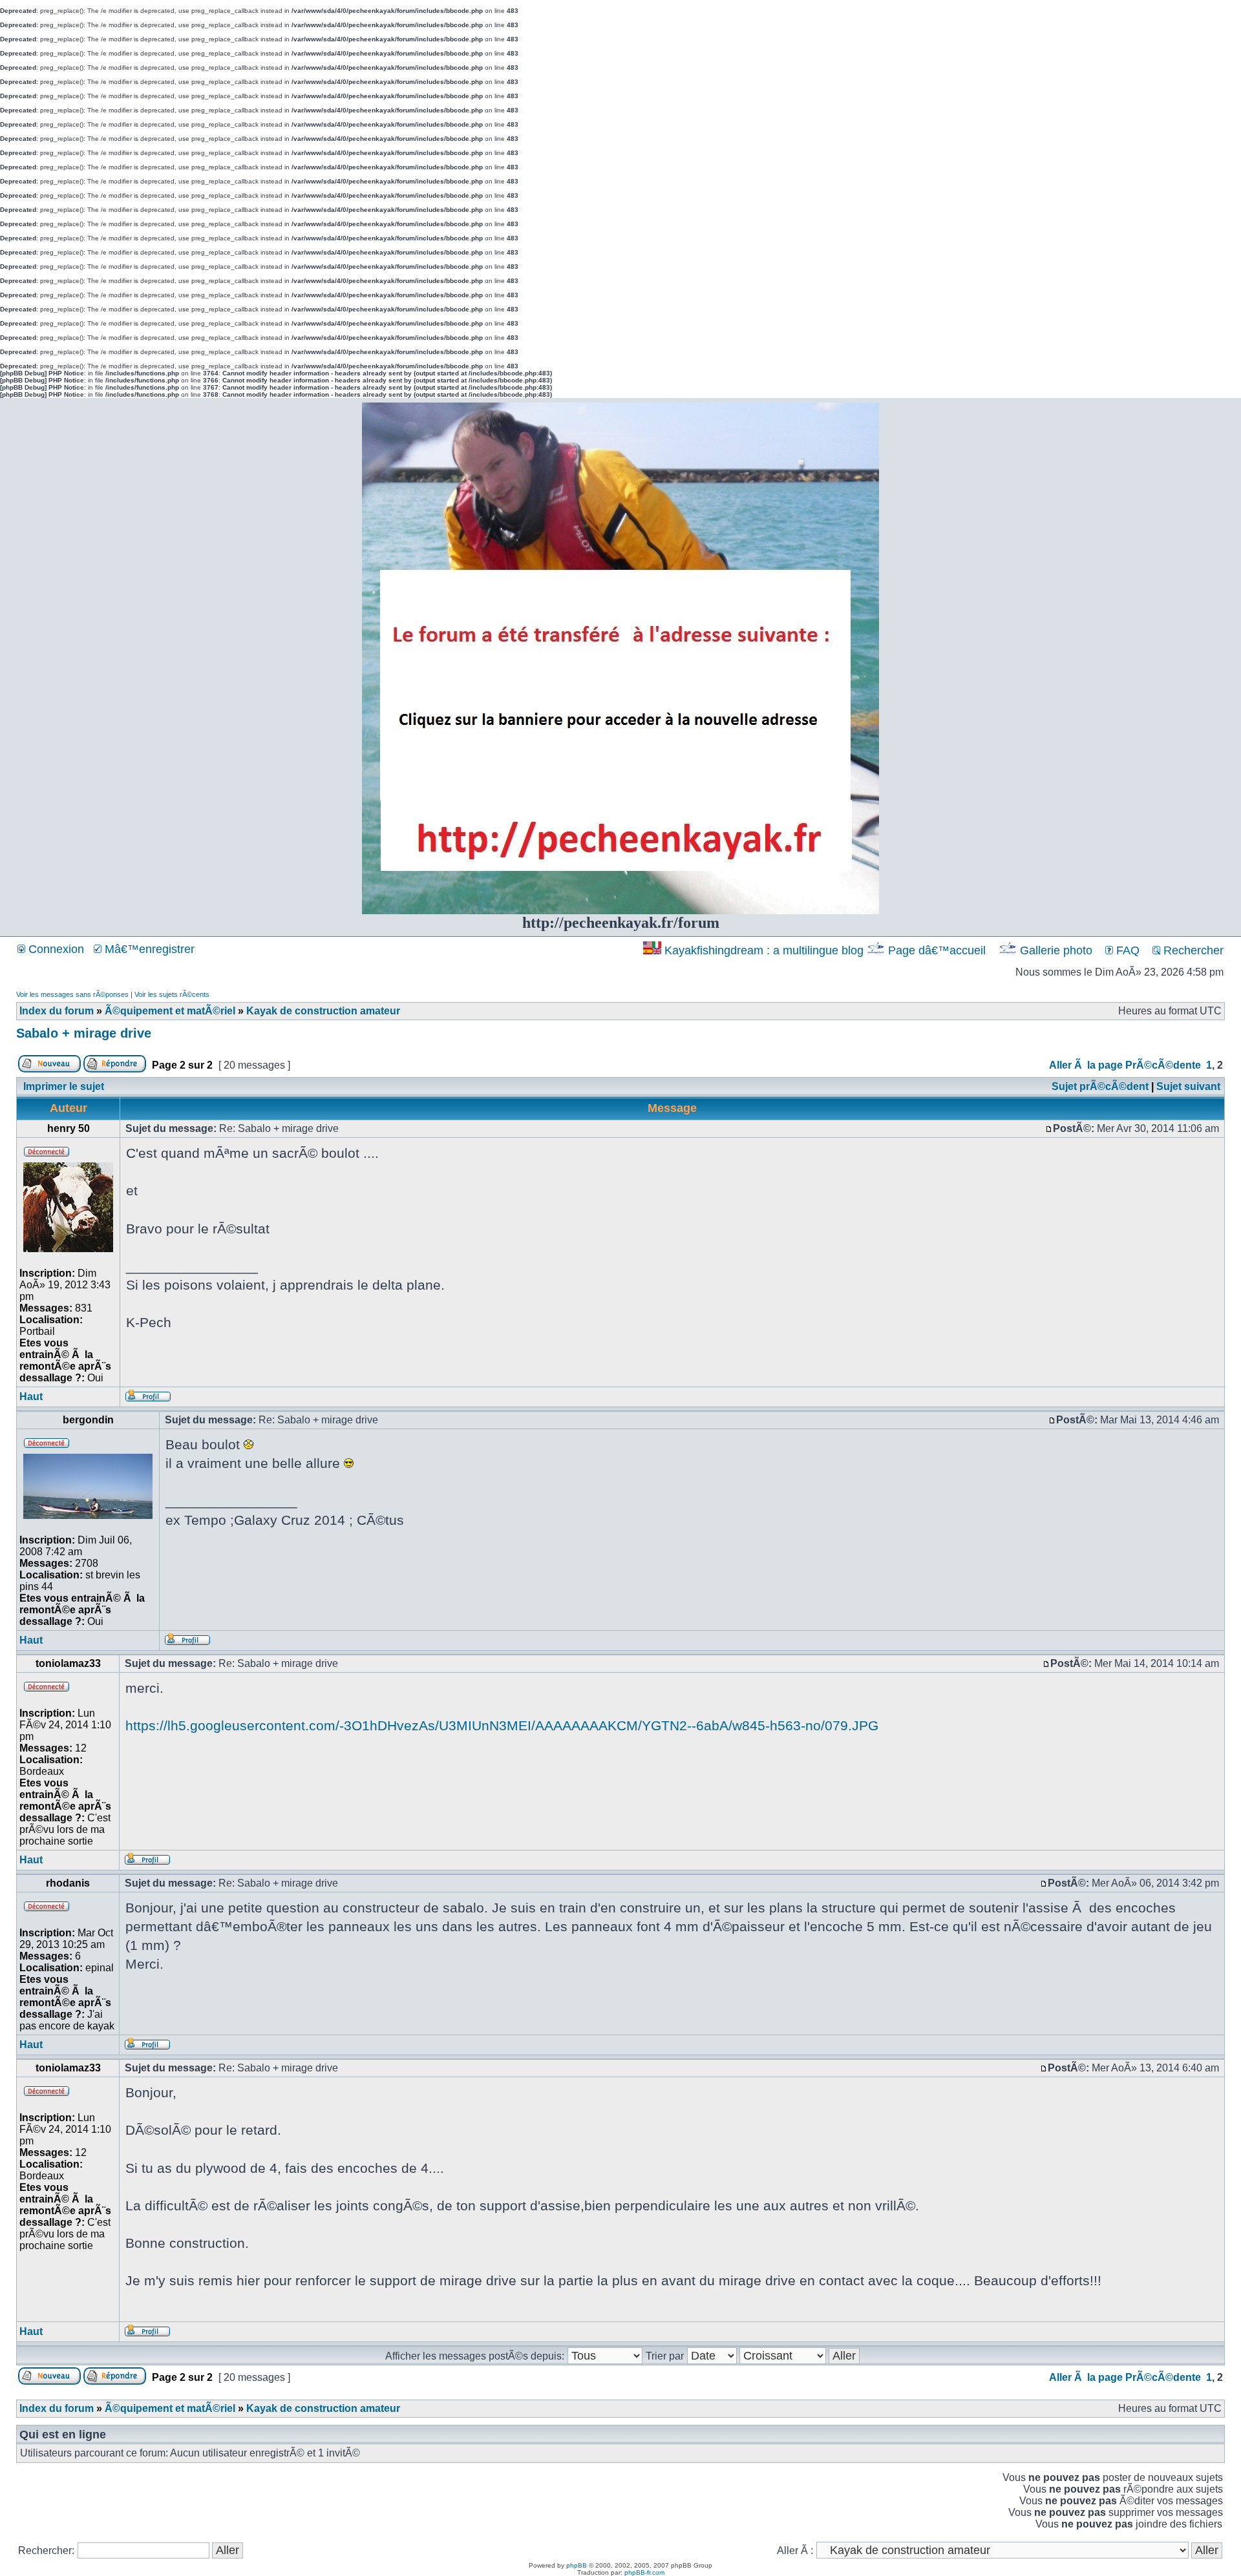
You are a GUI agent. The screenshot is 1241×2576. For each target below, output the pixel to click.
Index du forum (57, 1011)
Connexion (55, 949)
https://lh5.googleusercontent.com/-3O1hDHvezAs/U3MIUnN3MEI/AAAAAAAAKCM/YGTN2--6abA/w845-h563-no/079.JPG (502, 1725)
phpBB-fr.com (644, 2572)
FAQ (1126, 950)
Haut (31, 1397)
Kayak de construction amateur (323, 1011)
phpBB (577, 2565)
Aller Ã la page (1086, 1065)
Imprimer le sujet (64, 1086)
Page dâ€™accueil (937, 950)
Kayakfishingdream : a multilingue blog (764, 950)
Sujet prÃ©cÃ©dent (1100, 1086)
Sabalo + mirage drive (84, 1033)
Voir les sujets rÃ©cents (172, 994)
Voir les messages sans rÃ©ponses (72, 994)
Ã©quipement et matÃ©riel (170, 1011)
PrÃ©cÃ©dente (1163, 1065)
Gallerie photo (1056, 950)
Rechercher (1192, 950)
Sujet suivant (1188, 1086)
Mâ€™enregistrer (148, 949)
